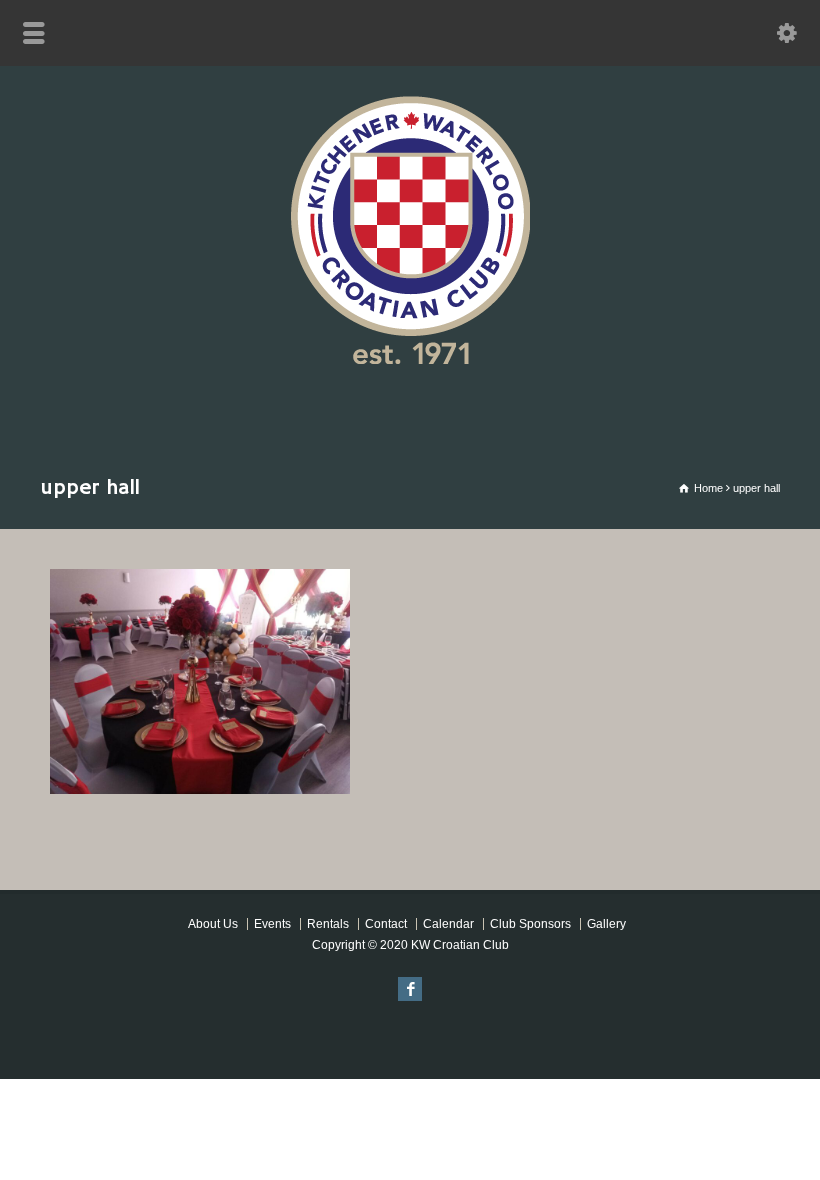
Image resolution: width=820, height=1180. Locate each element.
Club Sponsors (530, 924)
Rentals (328, 924)
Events (272, 924)
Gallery (606, 924)
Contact (386, 924)
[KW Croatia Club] (410, 358)
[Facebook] (410, 989)
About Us (213, 924)
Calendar (448, 924)
